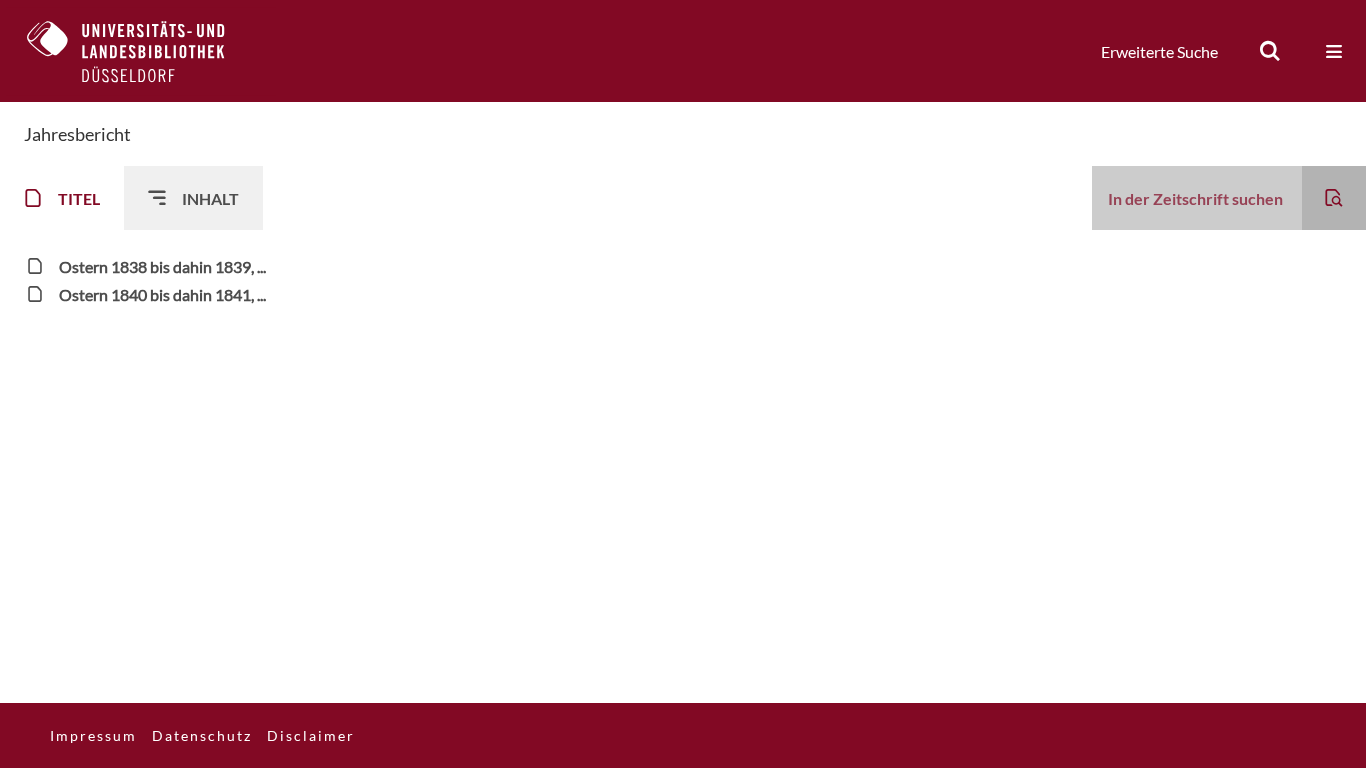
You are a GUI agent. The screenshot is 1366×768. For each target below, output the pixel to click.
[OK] (1270, 51)
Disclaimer (311, 735)
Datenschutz (202, 735)
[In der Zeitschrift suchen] (1334, 198)
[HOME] (141, 51)
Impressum (93, 735)
